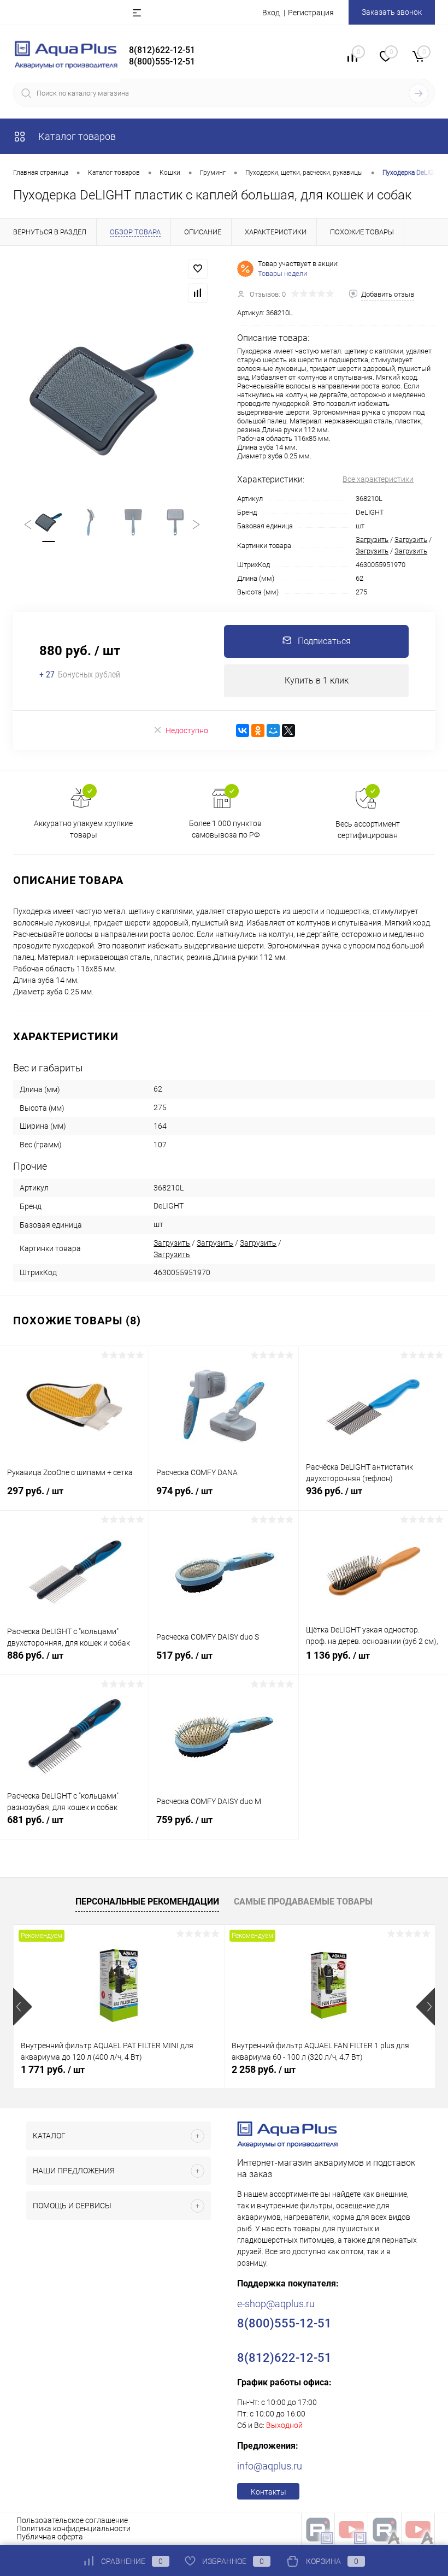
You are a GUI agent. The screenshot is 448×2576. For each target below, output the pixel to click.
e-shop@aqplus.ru (276, 2304)
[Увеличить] (112, 399)
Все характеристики (378, 479)
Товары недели (282, 273)
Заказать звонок (392, 12)
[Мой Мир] (273, 730)
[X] (288, 730)
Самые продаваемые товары (303, 1902)
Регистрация (311, 13)
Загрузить (372, 540)
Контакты (269, 2492)
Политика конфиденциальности (73, 2528)
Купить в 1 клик (317, 680)
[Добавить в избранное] (198, 269)
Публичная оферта (50, 2537)
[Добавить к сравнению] (198, 293)
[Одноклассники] (258, 730)
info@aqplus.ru (270, 2466)
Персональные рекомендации (147, 1902)
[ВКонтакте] (243, 730)
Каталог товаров (76, 136)
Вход (271, 13)
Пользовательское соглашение (72, 2520)
